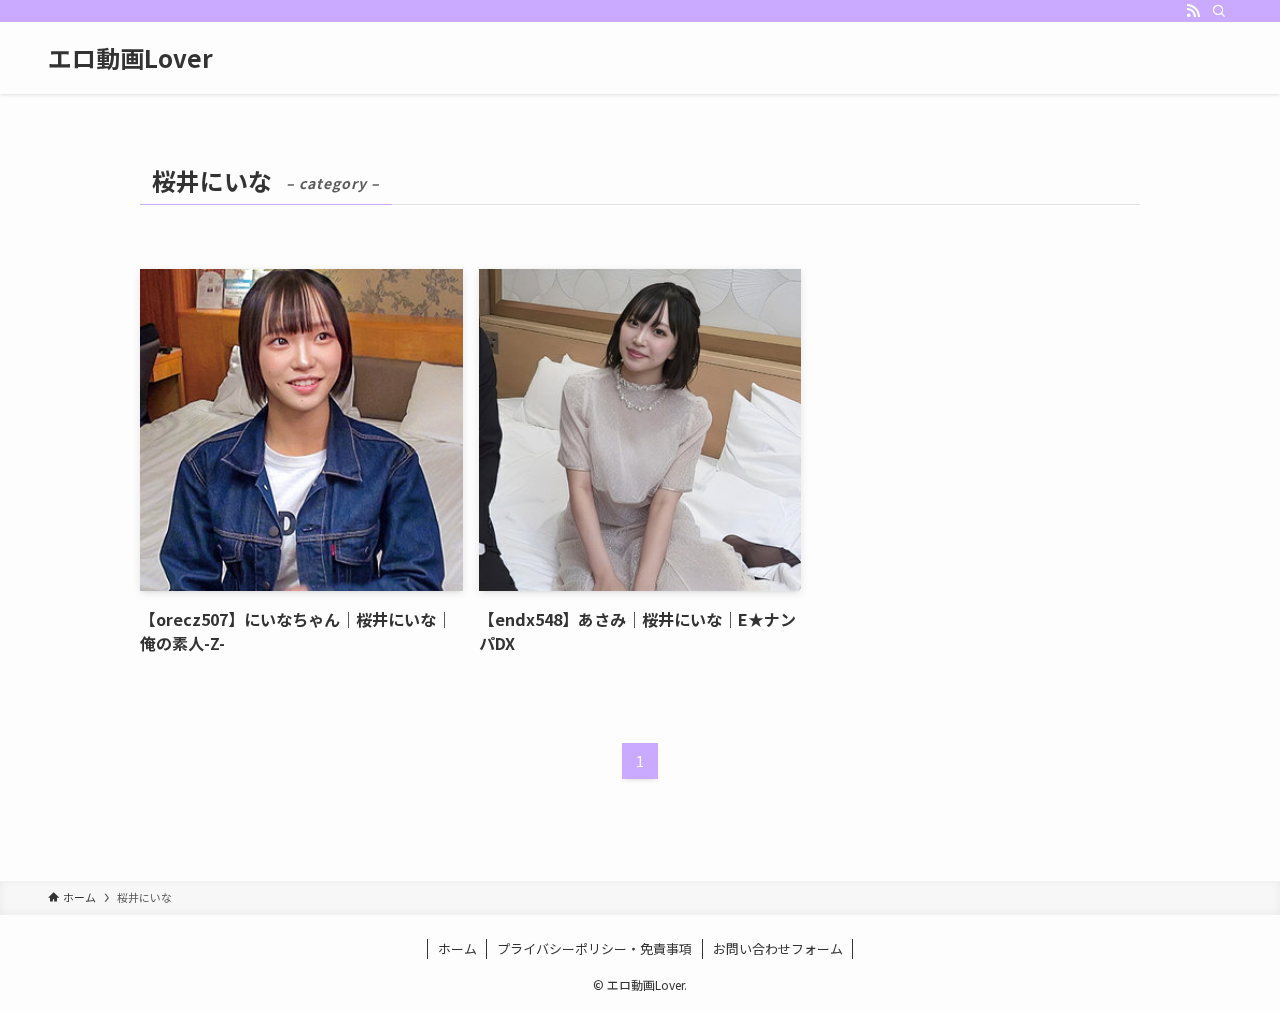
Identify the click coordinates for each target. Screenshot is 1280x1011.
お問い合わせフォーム (778, 948)
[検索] (1219, 11)
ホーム (457, 948)
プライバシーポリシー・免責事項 (594, 948)
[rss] (1193, 11)
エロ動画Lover (130, 58)
